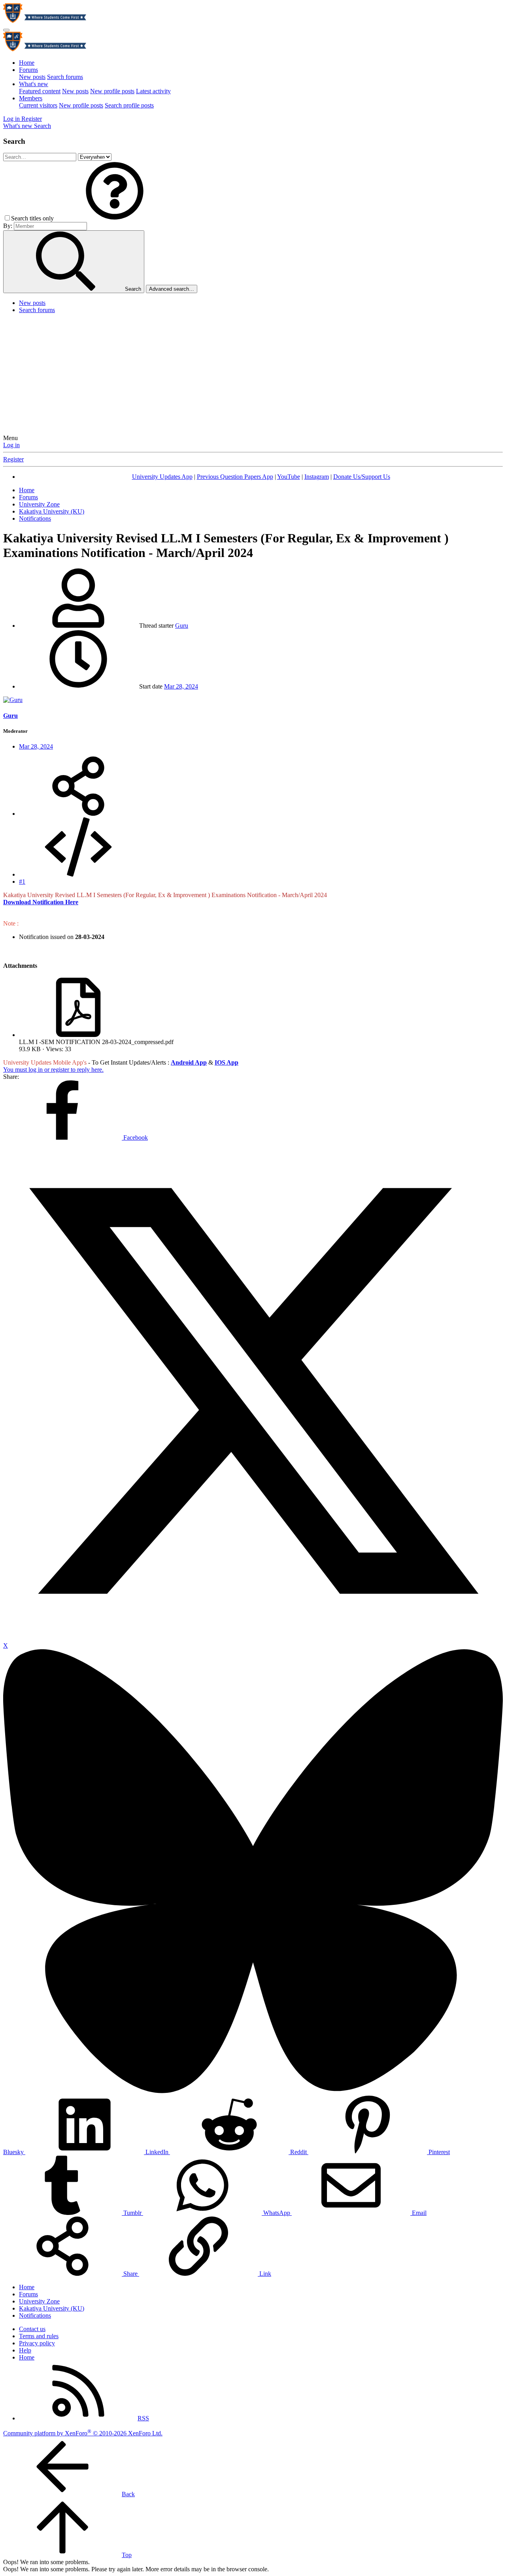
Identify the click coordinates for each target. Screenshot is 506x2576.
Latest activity (153, 91)
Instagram (317, 477)
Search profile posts (129, 105)
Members (31, 98)
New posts (32, 77)
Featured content (40, 91)
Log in (11, 445)
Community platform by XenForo (83, 2433)
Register (13, 459)
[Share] (78, 814)
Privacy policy (37, 2343)
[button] (115, 218)
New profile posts (112, 91)
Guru (182, 626)
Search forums (65, 77)
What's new (34, 84)
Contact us (32, 2329)
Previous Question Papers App (235, 477)
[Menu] (6, 30)
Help (25, 2350)
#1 (22, 882)
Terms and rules (39, 2336)
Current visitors (38, 105)
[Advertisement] (253, 375)
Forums (28, 70)
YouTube (289, 477)
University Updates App (162, 477)
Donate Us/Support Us (362, 477)
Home (27, 63)
